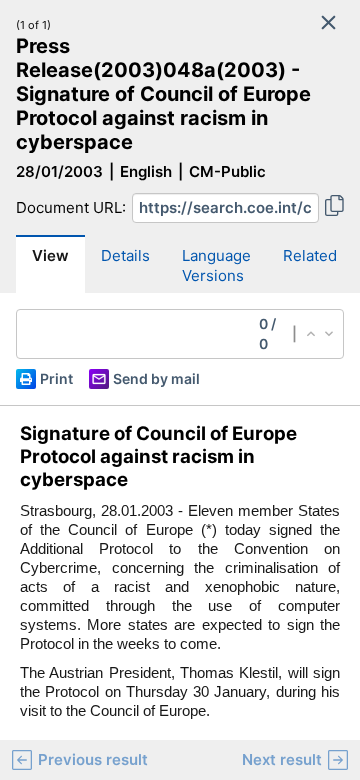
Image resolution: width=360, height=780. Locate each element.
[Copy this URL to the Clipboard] (334, 208)
